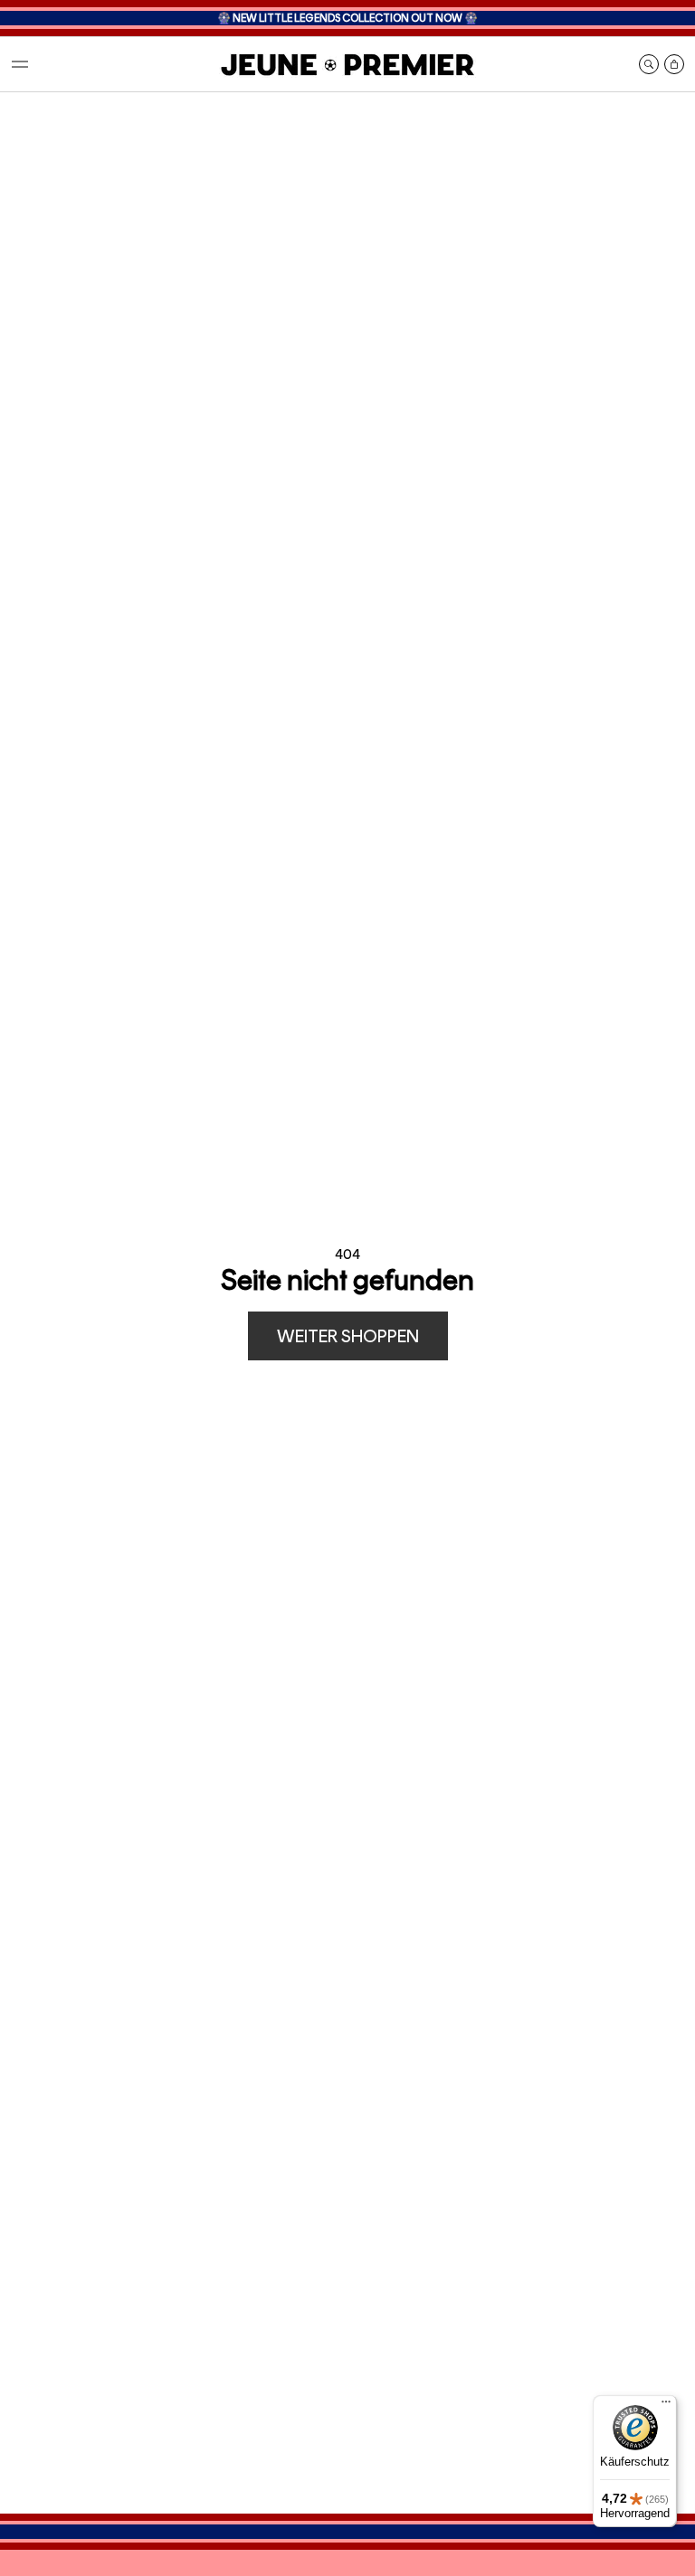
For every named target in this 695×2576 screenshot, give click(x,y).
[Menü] (666, 2406)
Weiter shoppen (348, 1336)
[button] (20, 64)
